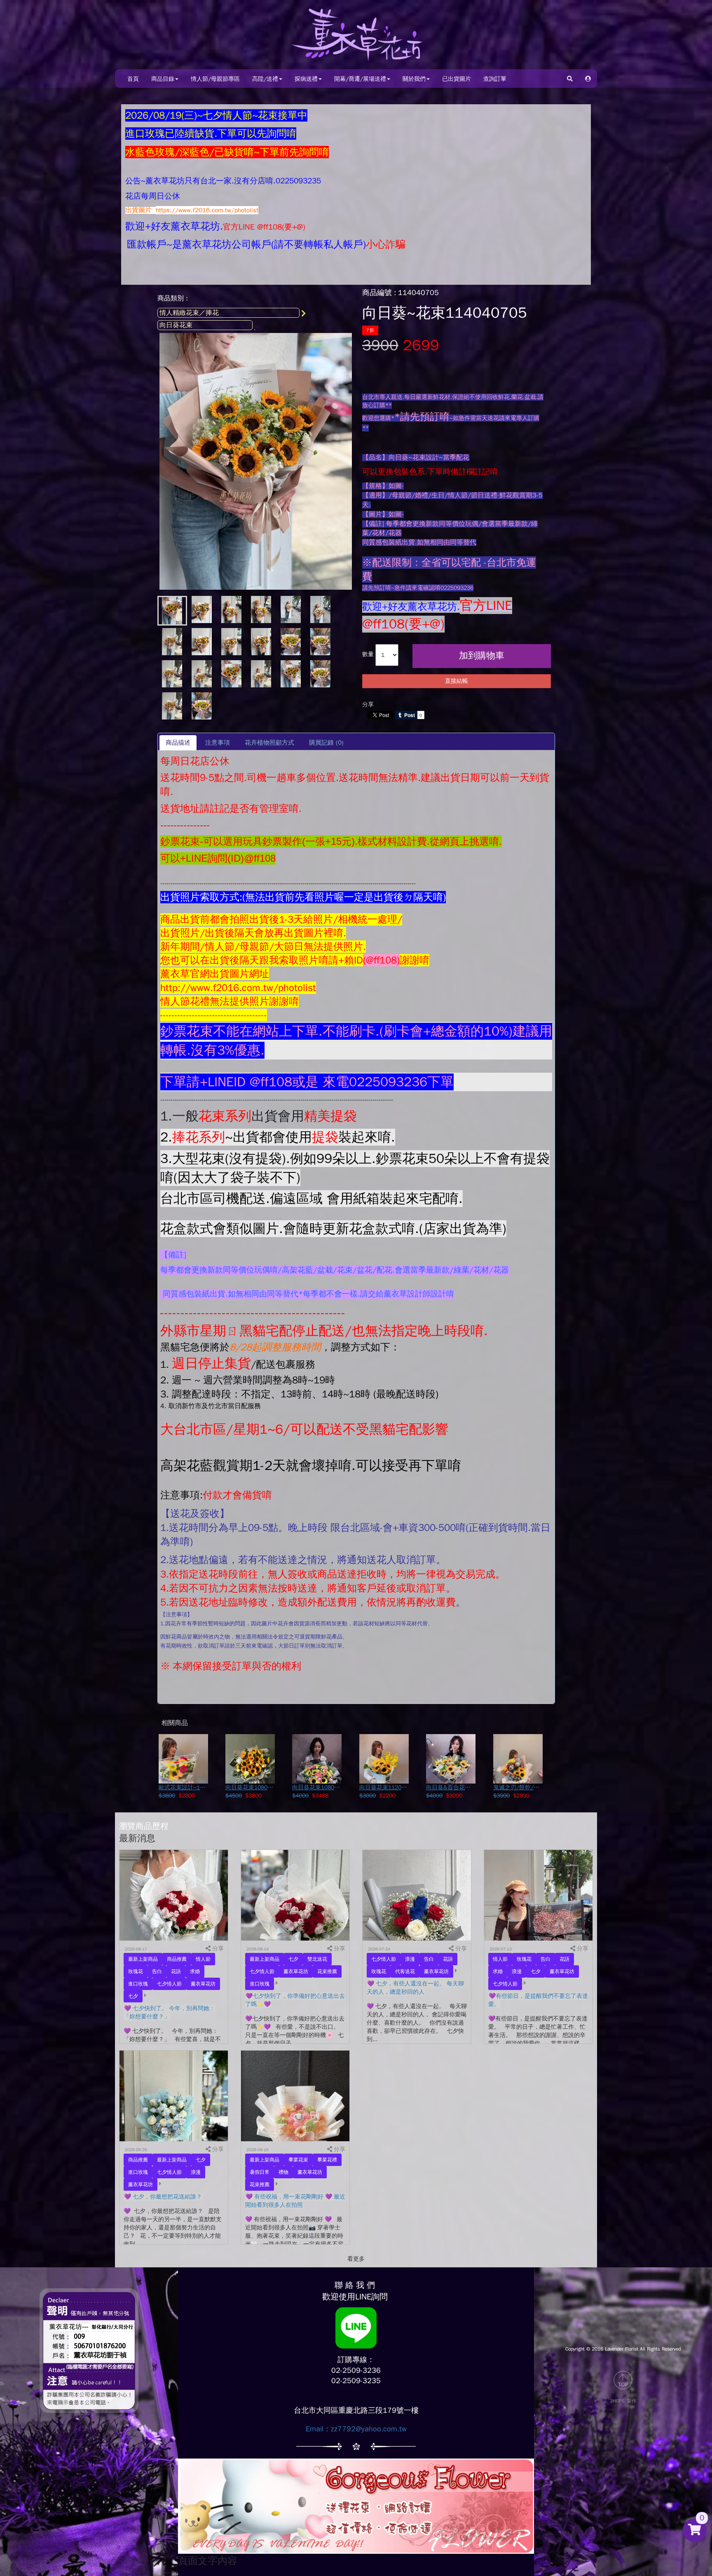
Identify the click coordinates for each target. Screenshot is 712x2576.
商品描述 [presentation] (178, 743)
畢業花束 (298, 2160)
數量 (368, 654)
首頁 (133, 79)
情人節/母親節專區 (215, 79)
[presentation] (217, 742)
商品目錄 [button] (163, 79)
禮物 (283, 2172)
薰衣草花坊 (203, 1984)
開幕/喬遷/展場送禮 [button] (360, 79)
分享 (368, 704)
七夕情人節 (169, 1984)
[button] (588, 79)
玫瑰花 (136, 1971)
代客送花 (405, 1971)
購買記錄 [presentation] (326, 743)
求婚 (195, 1971)
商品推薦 (177, 1959)
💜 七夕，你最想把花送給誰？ (163, 2197)
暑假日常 (260, 2172)
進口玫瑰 (138, 1984)
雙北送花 (317, 1959)
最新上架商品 (143, 1959)
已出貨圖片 (457, 79)
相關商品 (175, 1723)
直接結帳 (457, 681)
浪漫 (410, 1959)
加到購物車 (482, 656)
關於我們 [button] (414, 79)
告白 (157, 1971)
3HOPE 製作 (623, 2401)
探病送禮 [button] (306, 79)
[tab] (178, 742)
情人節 (203, 1959)
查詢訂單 (495, 79)
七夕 (133, 1996)
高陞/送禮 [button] (265, 79)
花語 (176, 1971)
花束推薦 (327, 1971)
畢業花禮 (327, 2160)
